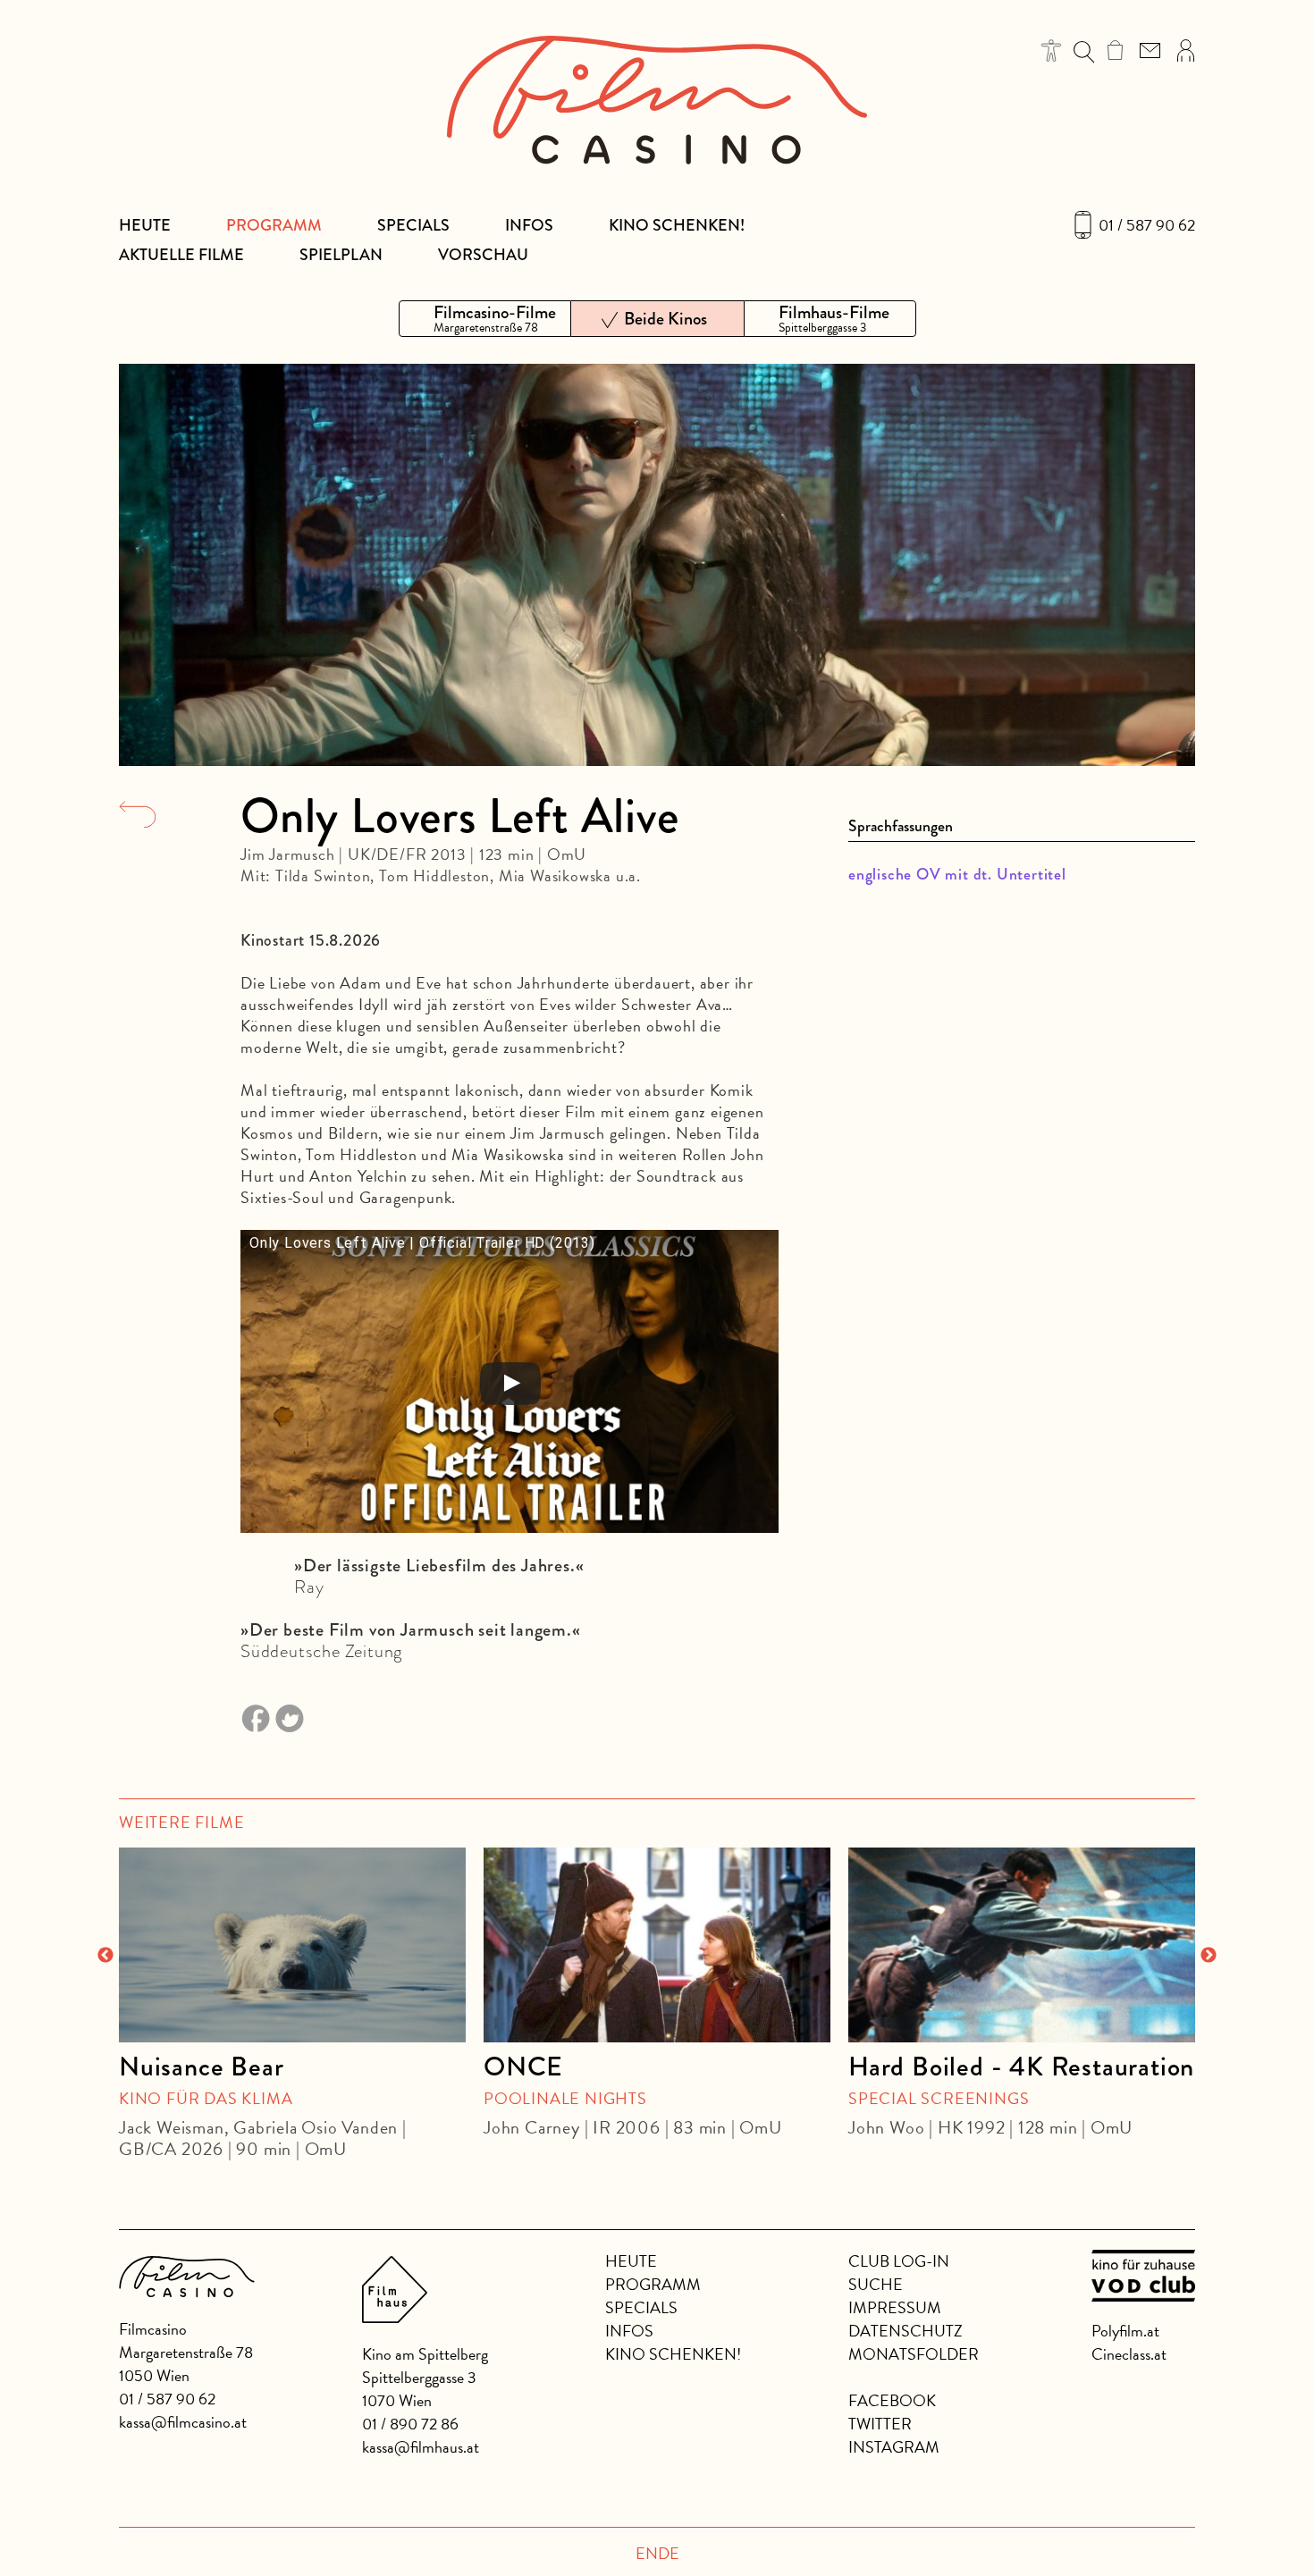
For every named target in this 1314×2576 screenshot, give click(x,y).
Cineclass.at (1129, 2354)
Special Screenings (939, 2098)
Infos (529, 225)
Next (1209, 1956)
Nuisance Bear (201, 2067)
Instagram (894, 2447)
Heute (145, 225)
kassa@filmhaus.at (421, 2447)
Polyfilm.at (1125, 2331)
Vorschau (483, 255)
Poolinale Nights (565, 2098)
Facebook (892, 2400)
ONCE (523, 2067)
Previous (105, 1956)
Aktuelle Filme (181, 255)
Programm (274, 225)
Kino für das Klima (206, 2098)
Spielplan (341, 255)
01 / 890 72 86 (410, 2424)
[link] (1115, 50)
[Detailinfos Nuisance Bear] (292, 1945)
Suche (876, 2284)
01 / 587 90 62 (1147, 225)
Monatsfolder (914, 2354)
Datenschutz (905, 2331)
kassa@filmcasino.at (183, 2422)
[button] (1052, 51)
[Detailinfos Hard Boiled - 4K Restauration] (1022, 1945)
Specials (413, 225)
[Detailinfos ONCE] (657, 1945)
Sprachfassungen (901, 826)
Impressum (895, 2307)
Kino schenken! (677, 225)
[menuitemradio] (485, 319)
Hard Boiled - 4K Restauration (1021, 2067)
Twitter (880, 2424)
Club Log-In (899, 2261)
